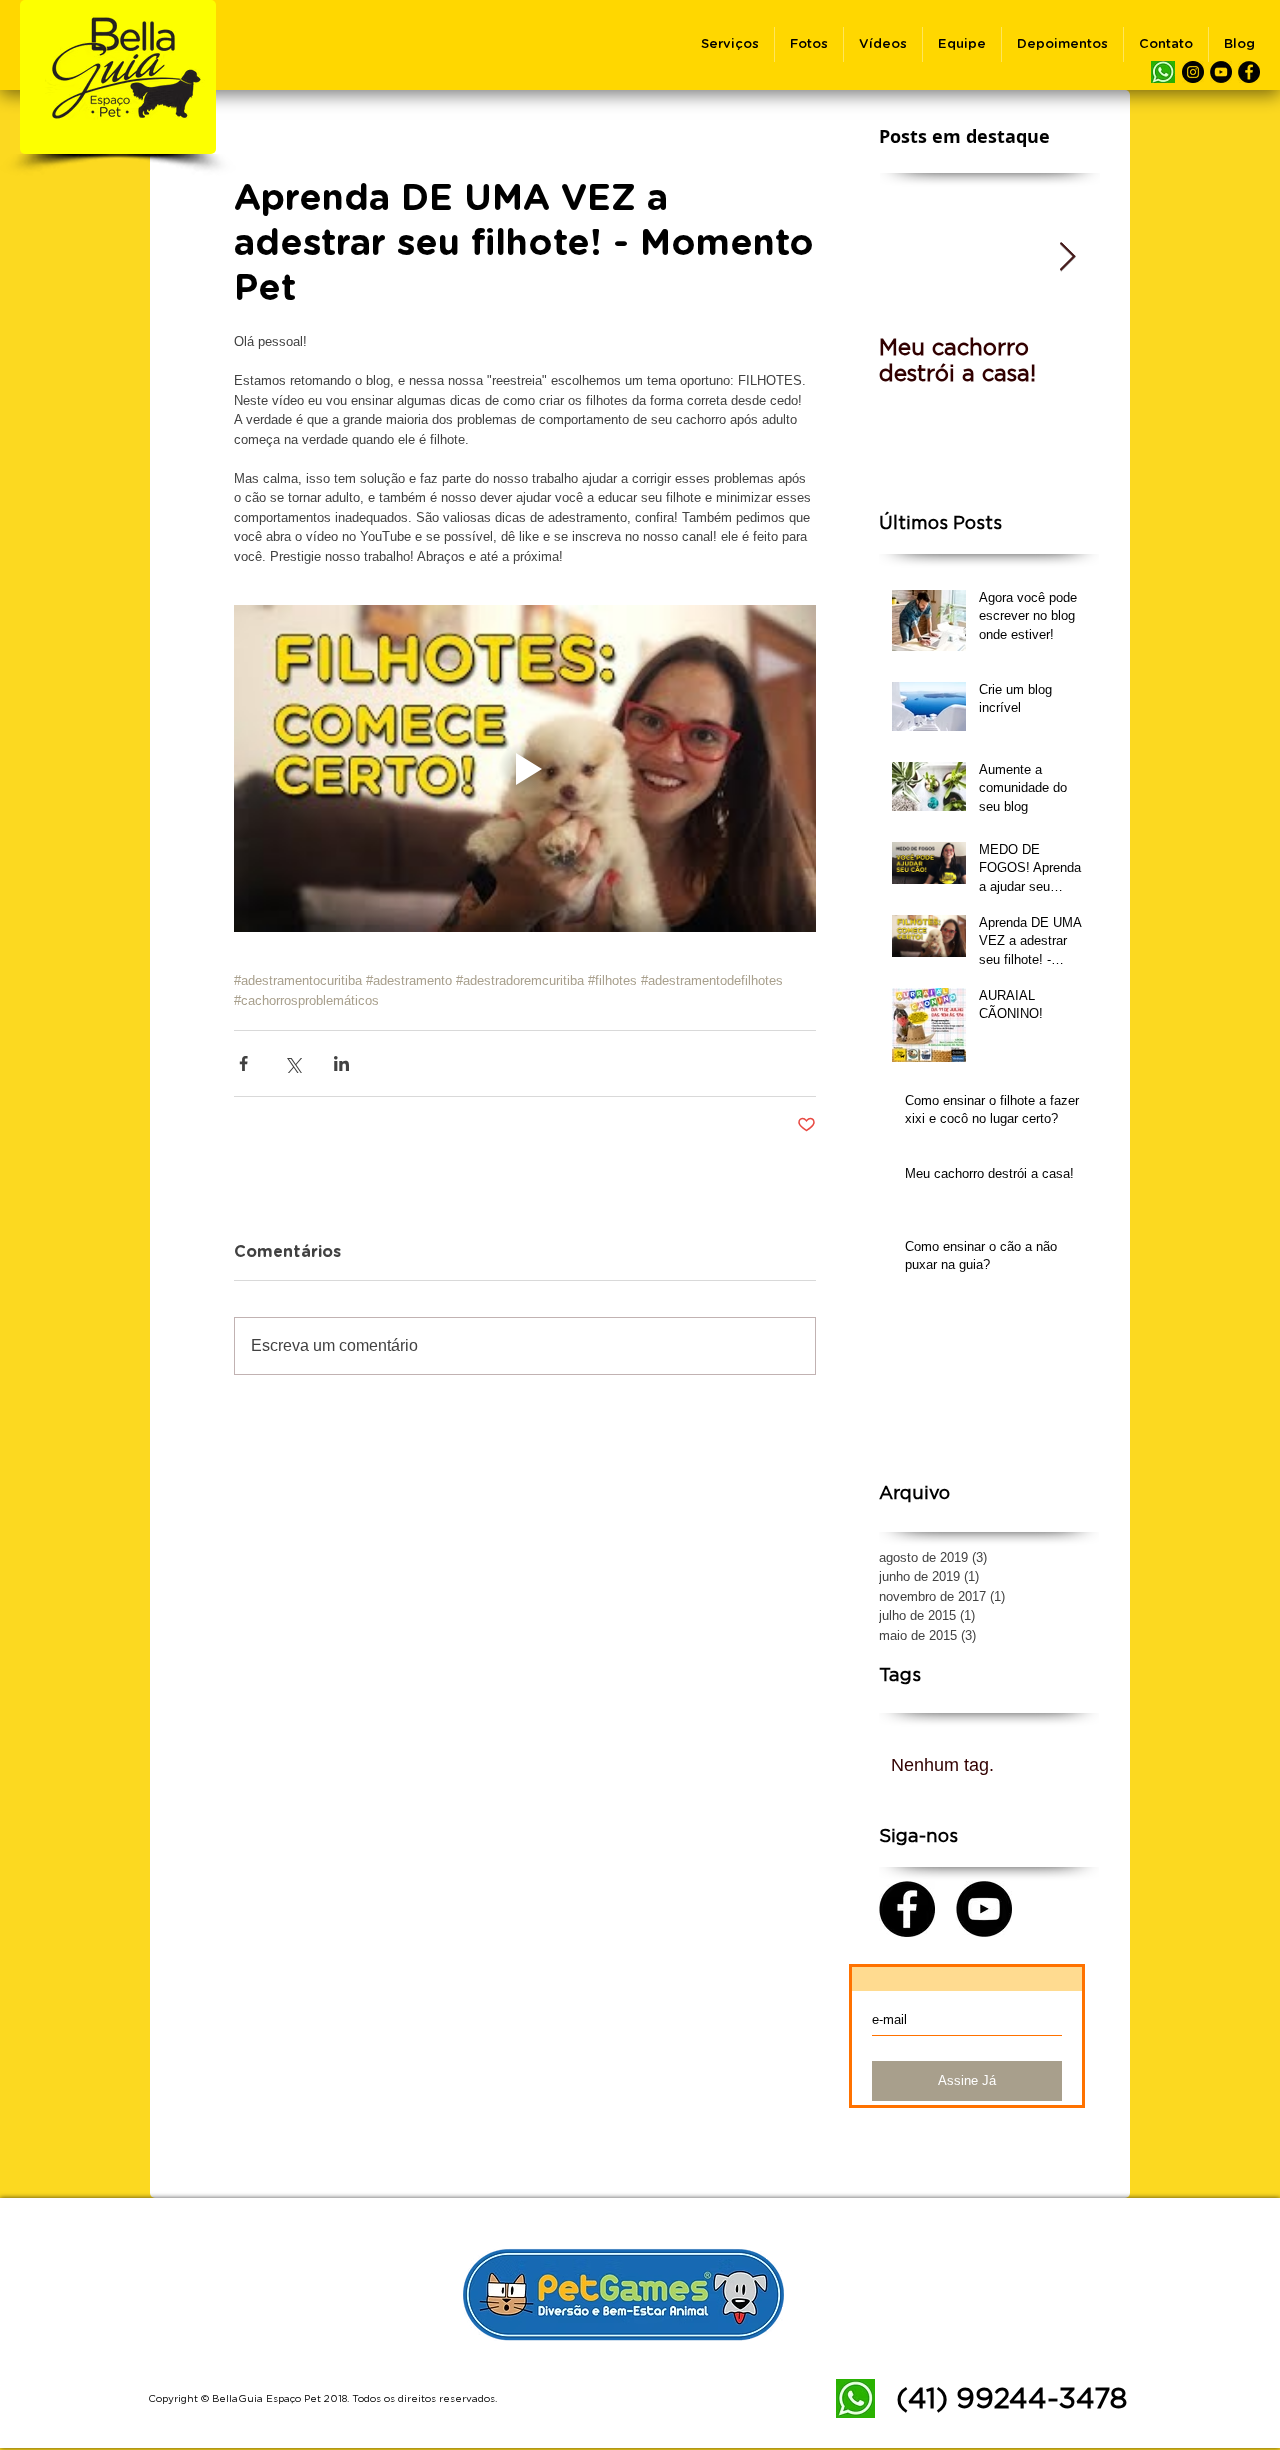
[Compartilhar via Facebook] (243, 1063)
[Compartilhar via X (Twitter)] (292, 1063)
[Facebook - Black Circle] (1249, 72)
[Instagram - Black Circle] (1193, 72)
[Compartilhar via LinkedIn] (341, 1063)
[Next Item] (1067, 257)
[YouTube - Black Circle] (1221, 72)
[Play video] (525, 768)
